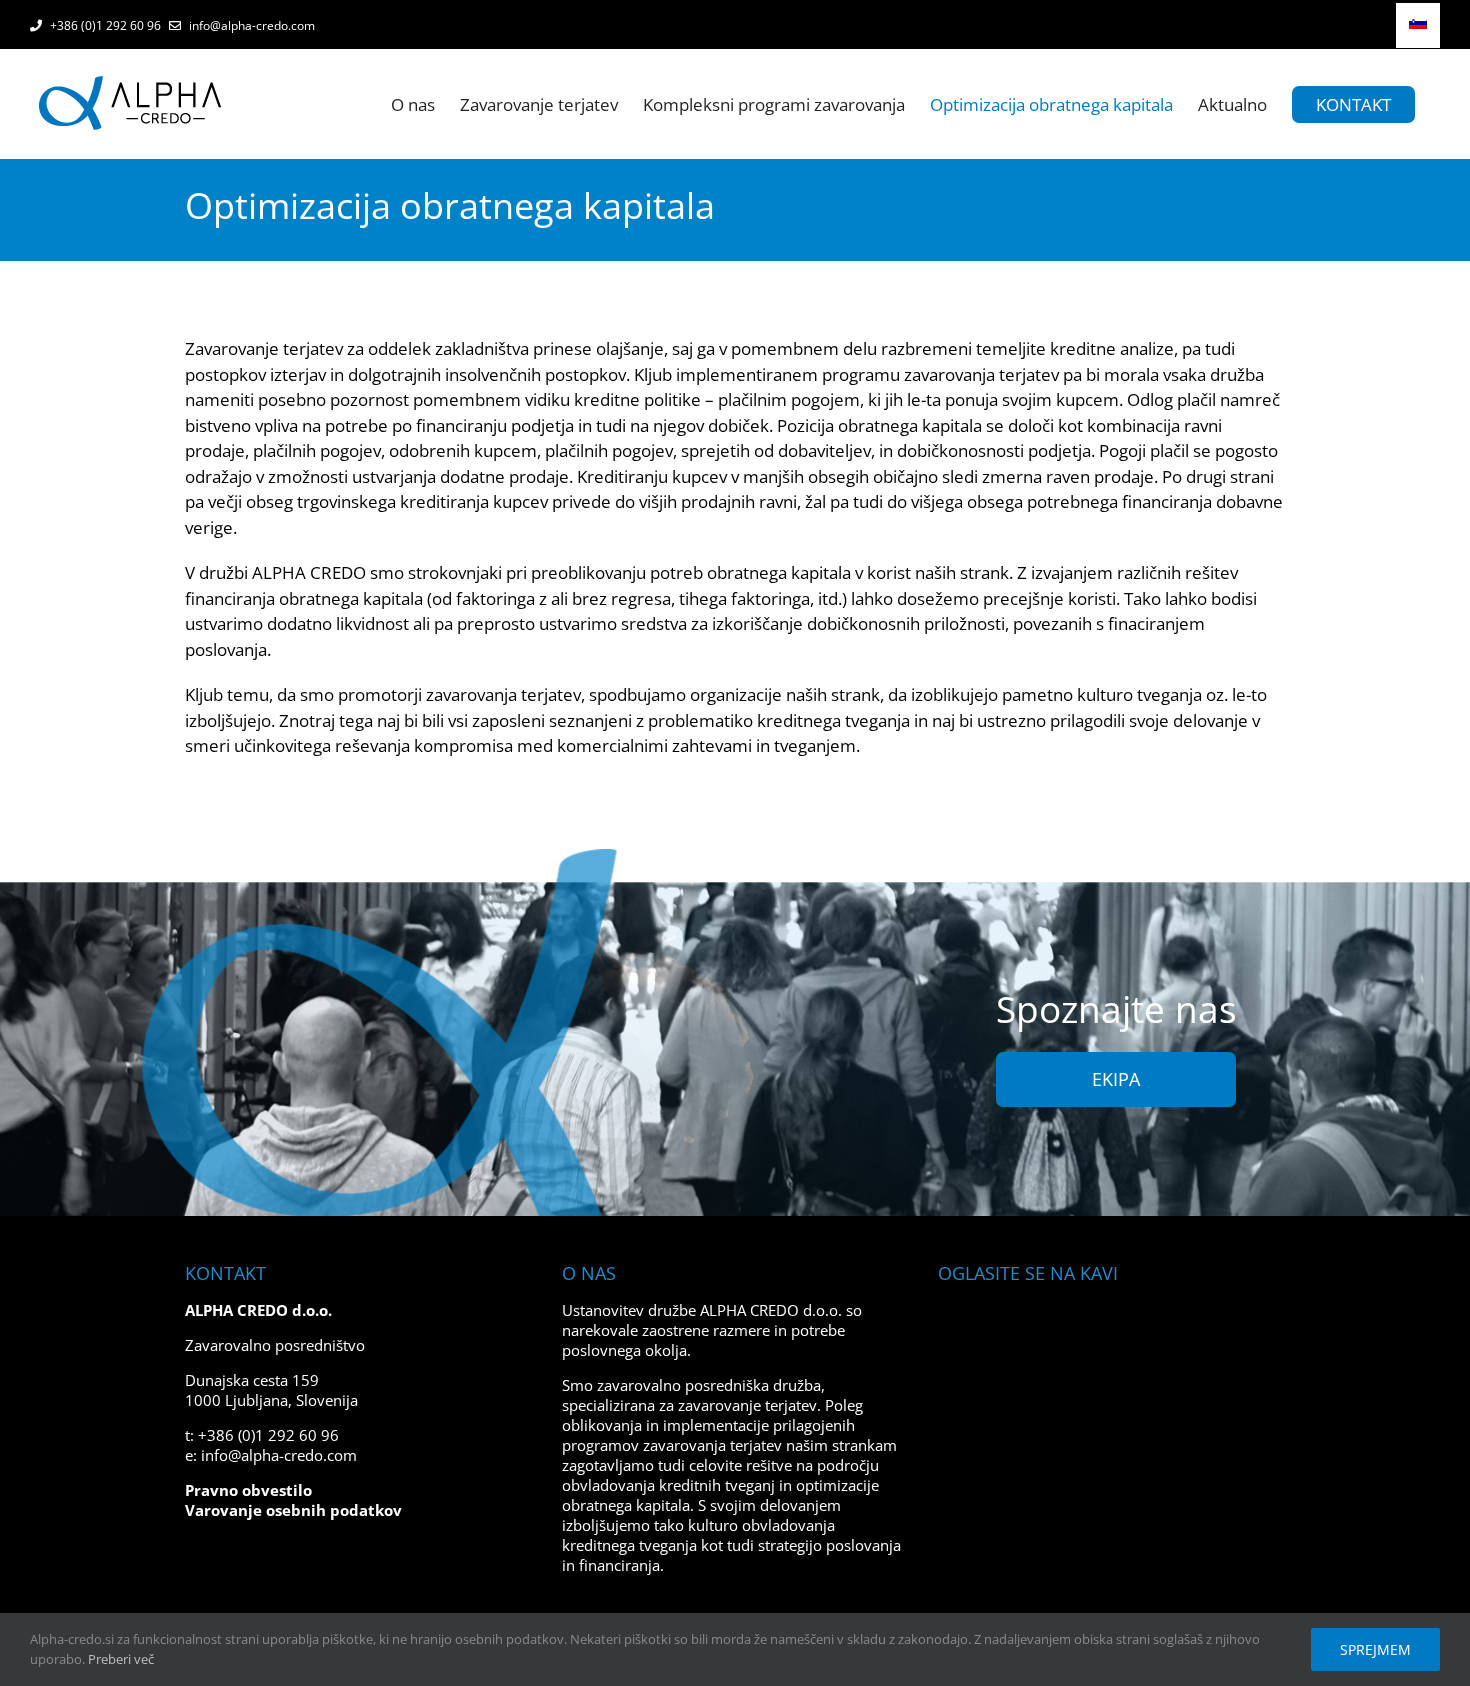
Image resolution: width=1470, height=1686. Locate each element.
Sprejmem (1375, 1649)
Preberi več (121, 1659)
